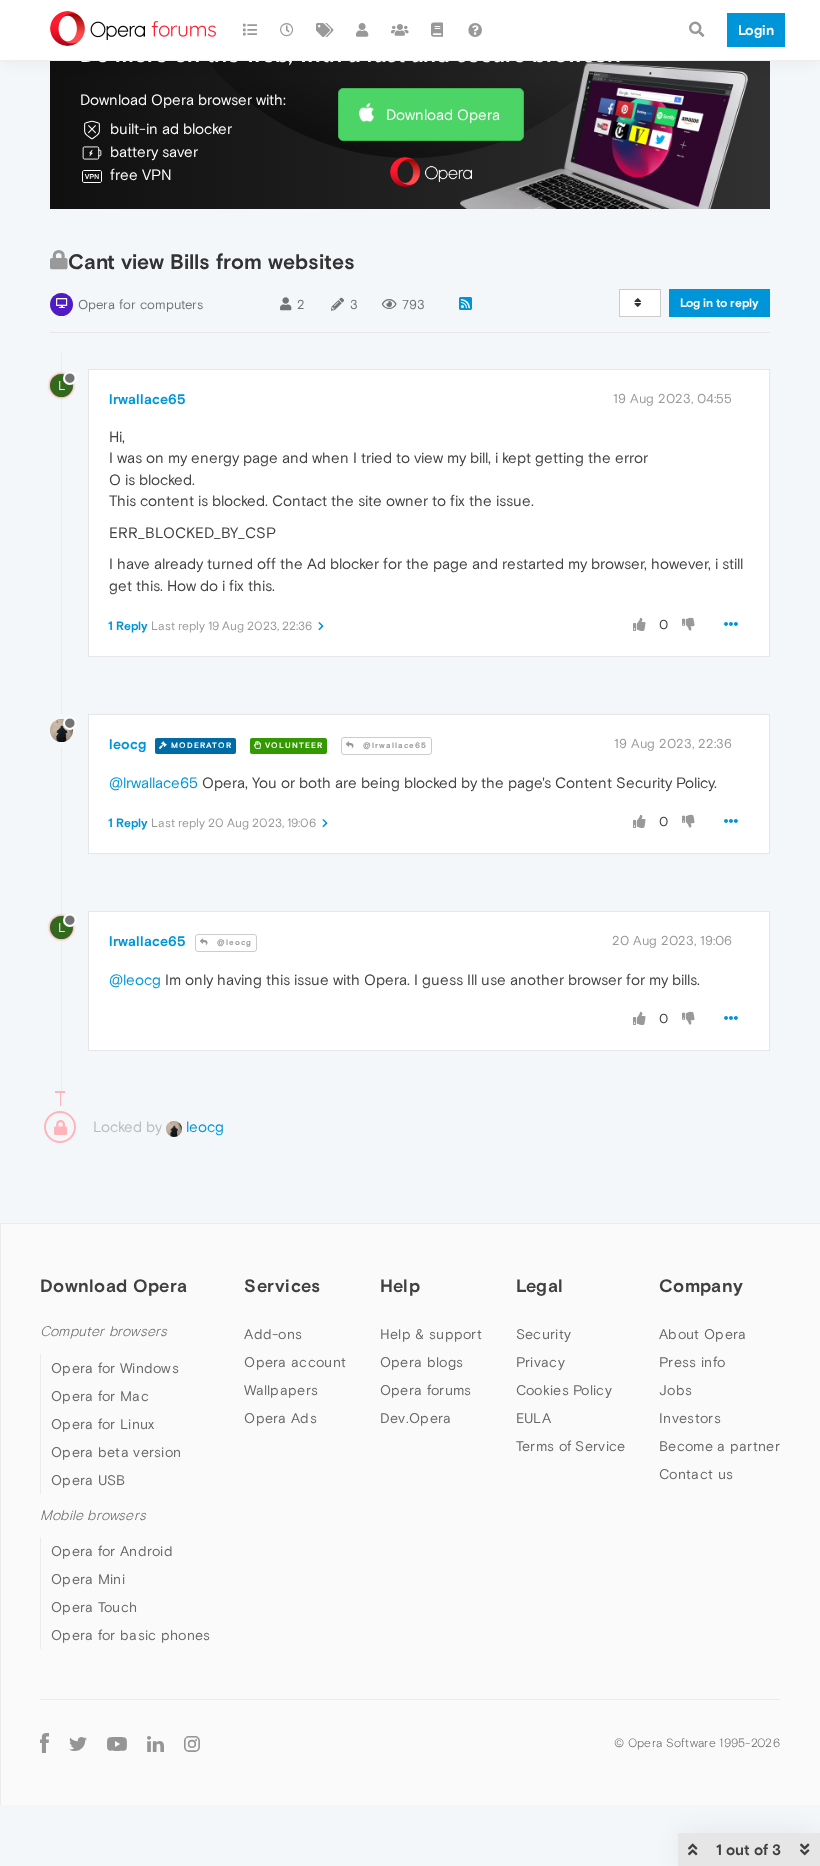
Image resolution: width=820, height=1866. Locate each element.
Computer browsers (103, 1331)
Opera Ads (280, 1418)
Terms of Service (571, 1446)
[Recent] (288, 30)
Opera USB (88, 1480)
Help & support (431, 1334)
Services (282, 1285)
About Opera (702, 1334)
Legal (540, 1285)
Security (543, 1334)
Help (400, 1285)
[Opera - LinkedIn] (155, 1742)
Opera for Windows (115, 1368)
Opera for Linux (103, 1424)
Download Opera (443, 114)
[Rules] (438, 30)
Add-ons (273, 1334)
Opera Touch (94, 1607)
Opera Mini (88, 1579)
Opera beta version (116, 1452)
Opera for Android (112, 1551)
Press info (692, 1362)
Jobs (675, 1390)
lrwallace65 (147, 399)
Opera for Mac (100, 1396)
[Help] (475, 30)
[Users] (363, 30)
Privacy (540, 1362)
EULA (533, 1418)
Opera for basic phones (131, 1635)
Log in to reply (719, 303)
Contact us (696, 1474)
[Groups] (400, 30)
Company (701, 1285)
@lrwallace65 (393, 745)
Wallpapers (281, 1390)
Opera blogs (421, 1362)
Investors (690, 1418)
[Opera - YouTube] (117, 1742)
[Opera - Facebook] (44, 1742)
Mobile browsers (93, 1515)
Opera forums (426, 1390)
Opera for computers (140, 304)
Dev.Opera (416, 1418)
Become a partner (719, 1446)
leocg (127, 744)
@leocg (233, 942)
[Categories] (250, 30)
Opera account (295, 1362)
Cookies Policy (564, 1390)
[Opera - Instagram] (192, 1742)
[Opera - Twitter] (78, 1742)
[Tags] (325, 30)
